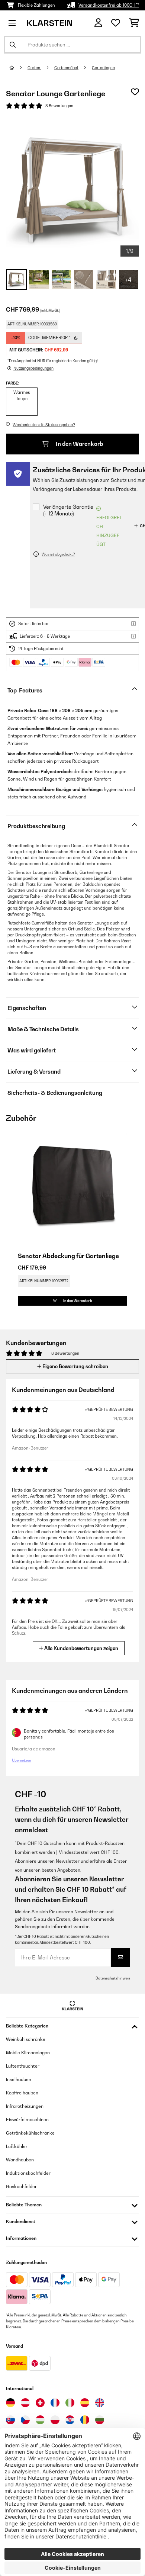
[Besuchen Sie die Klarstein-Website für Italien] (70, 2403)
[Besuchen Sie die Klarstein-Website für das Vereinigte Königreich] (100, 2403)
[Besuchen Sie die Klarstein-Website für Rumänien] (85, 2420)
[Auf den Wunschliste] (135, 92)
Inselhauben (19, 2079)
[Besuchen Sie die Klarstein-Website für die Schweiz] (40, 2403)
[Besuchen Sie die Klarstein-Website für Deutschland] (10, 2403)
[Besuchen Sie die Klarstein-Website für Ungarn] (40, 2420)
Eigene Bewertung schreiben (75, 1366)
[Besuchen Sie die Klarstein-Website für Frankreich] (55, 2403)
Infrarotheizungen (25, 2106)
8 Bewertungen (59, 106)
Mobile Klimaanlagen (28, 2053)
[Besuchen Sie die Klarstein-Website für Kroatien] (70, 2420)
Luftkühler (17, 2146)
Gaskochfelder (21, 2186)
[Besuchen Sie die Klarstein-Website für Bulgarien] (100, 2420)
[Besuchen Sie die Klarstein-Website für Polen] (55, 2420)
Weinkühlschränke (26, 2039)
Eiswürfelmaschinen (27, 2120)
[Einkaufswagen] (134, 23)
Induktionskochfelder (28, 2173)
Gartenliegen (103, 68)
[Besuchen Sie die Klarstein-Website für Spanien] (85, 2403)
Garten (34, 68)
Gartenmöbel (66, 68)
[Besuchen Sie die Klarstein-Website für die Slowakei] (10, 2420)
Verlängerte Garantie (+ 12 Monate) (68, 510)
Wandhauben (20, 2160)
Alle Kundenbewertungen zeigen (81, 1648)
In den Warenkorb (79, 444)
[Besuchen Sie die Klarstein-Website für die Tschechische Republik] (25, 2420)
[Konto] (98, 23)
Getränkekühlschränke (30, 2133)
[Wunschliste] (116, 23)
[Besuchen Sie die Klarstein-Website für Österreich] (25, 2403)
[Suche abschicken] (13, 45)
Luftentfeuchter (23, 2066)
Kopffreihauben (22, 2093)
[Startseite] (19, 68)
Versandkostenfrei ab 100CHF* (109, 5)
